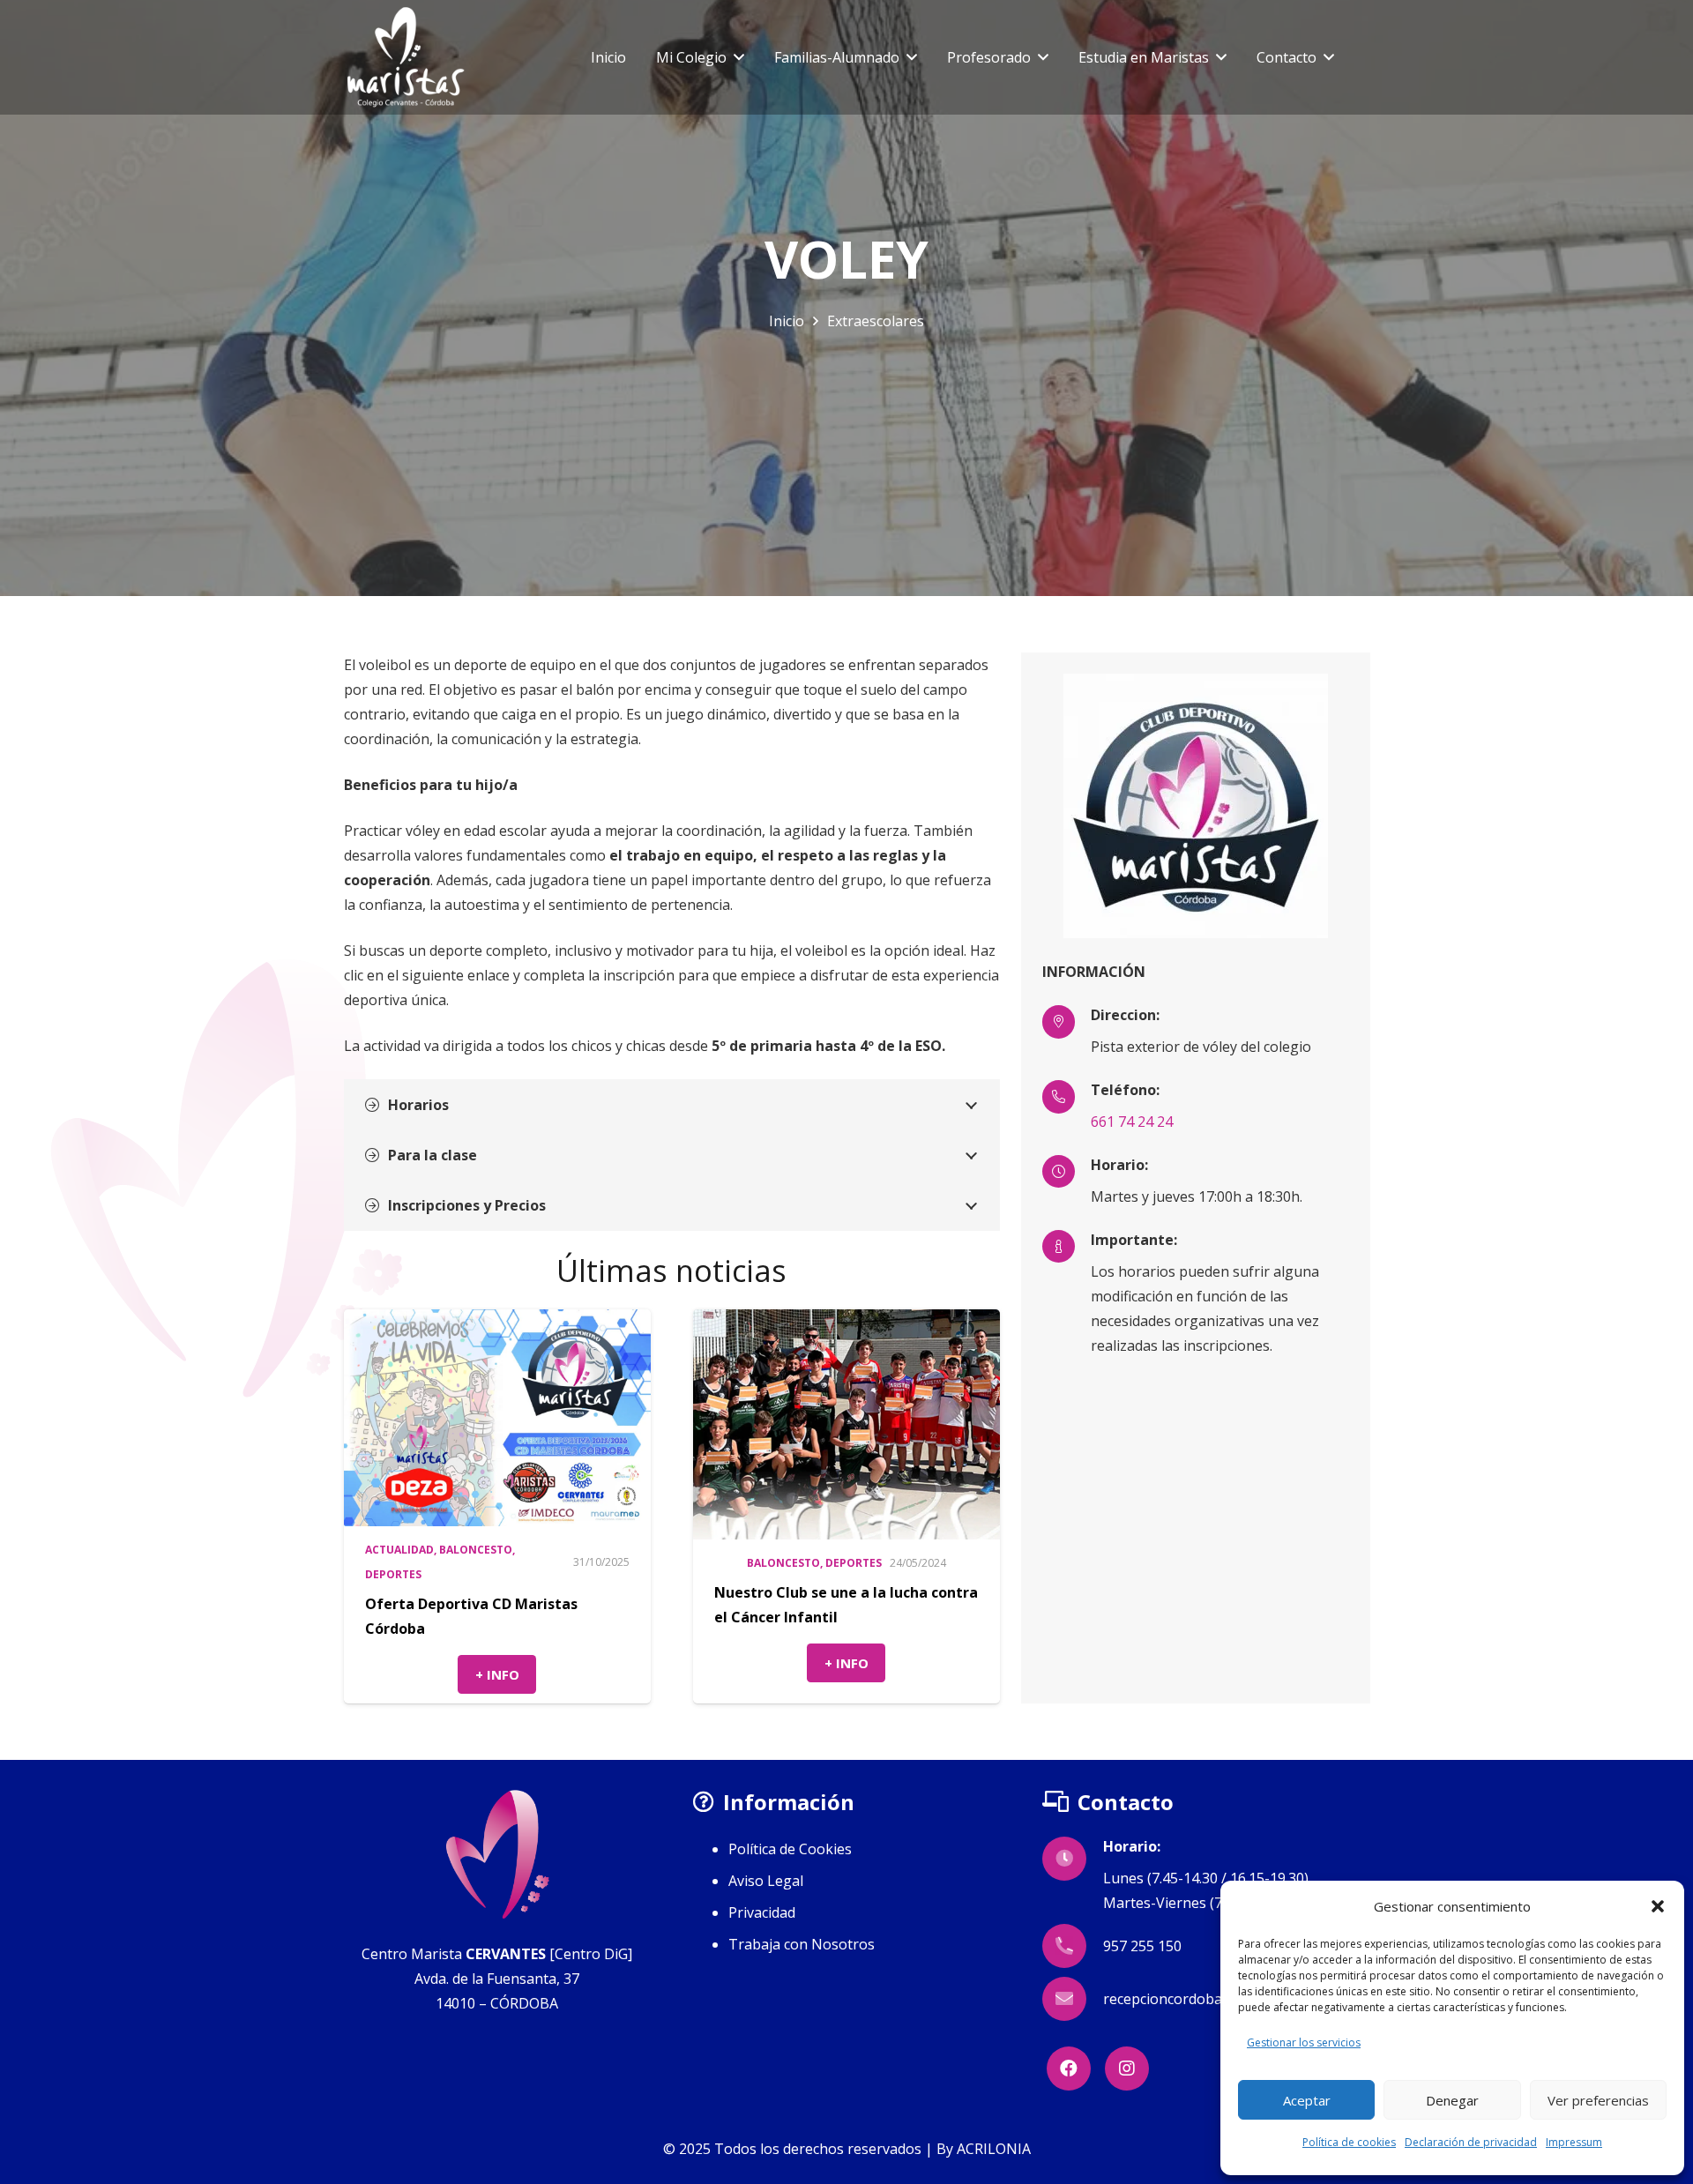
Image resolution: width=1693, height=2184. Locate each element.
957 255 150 (1142, 1946)
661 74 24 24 (1132, 1122)
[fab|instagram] (1127, 2068)
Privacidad (762, 1912)
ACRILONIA (994, 2149)
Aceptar (1307, 2100)
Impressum (1574, 2142)
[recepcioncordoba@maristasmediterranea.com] (1073, 1999)
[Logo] (406, 57)
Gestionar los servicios (1304, 2042)
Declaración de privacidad (1471, 2142)
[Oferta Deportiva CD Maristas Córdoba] (497, 1418)
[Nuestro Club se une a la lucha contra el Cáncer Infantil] (846, 1424)
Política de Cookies (790, 1849)
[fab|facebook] (1069, 2068)
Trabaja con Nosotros (802, 1944)
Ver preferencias (1598, 2100)
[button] (1658, 1906)
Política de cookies (1349, 2142)
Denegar (1452, 2100)
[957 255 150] (1073, 1946)
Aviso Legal (766, 1881)
